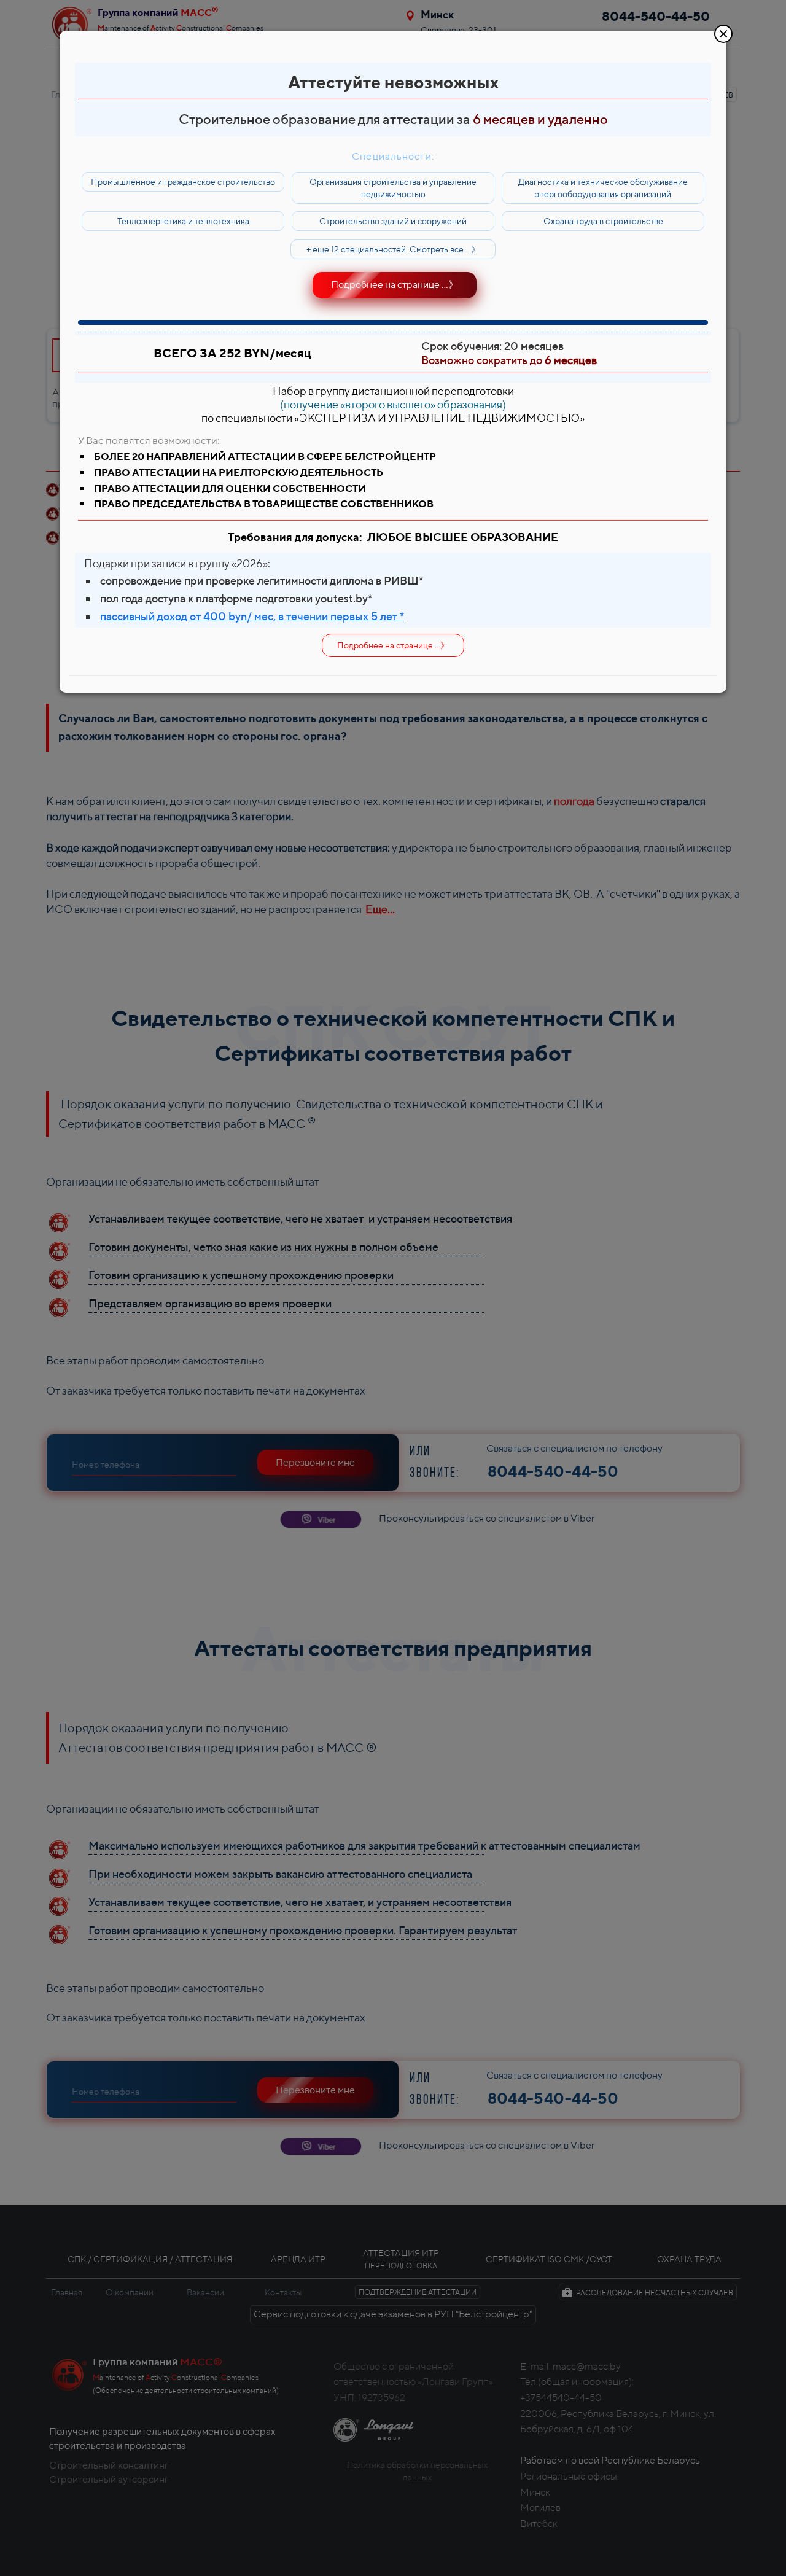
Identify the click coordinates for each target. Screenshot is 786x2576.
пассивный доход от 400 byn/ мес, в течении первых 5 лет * (252, 616)
